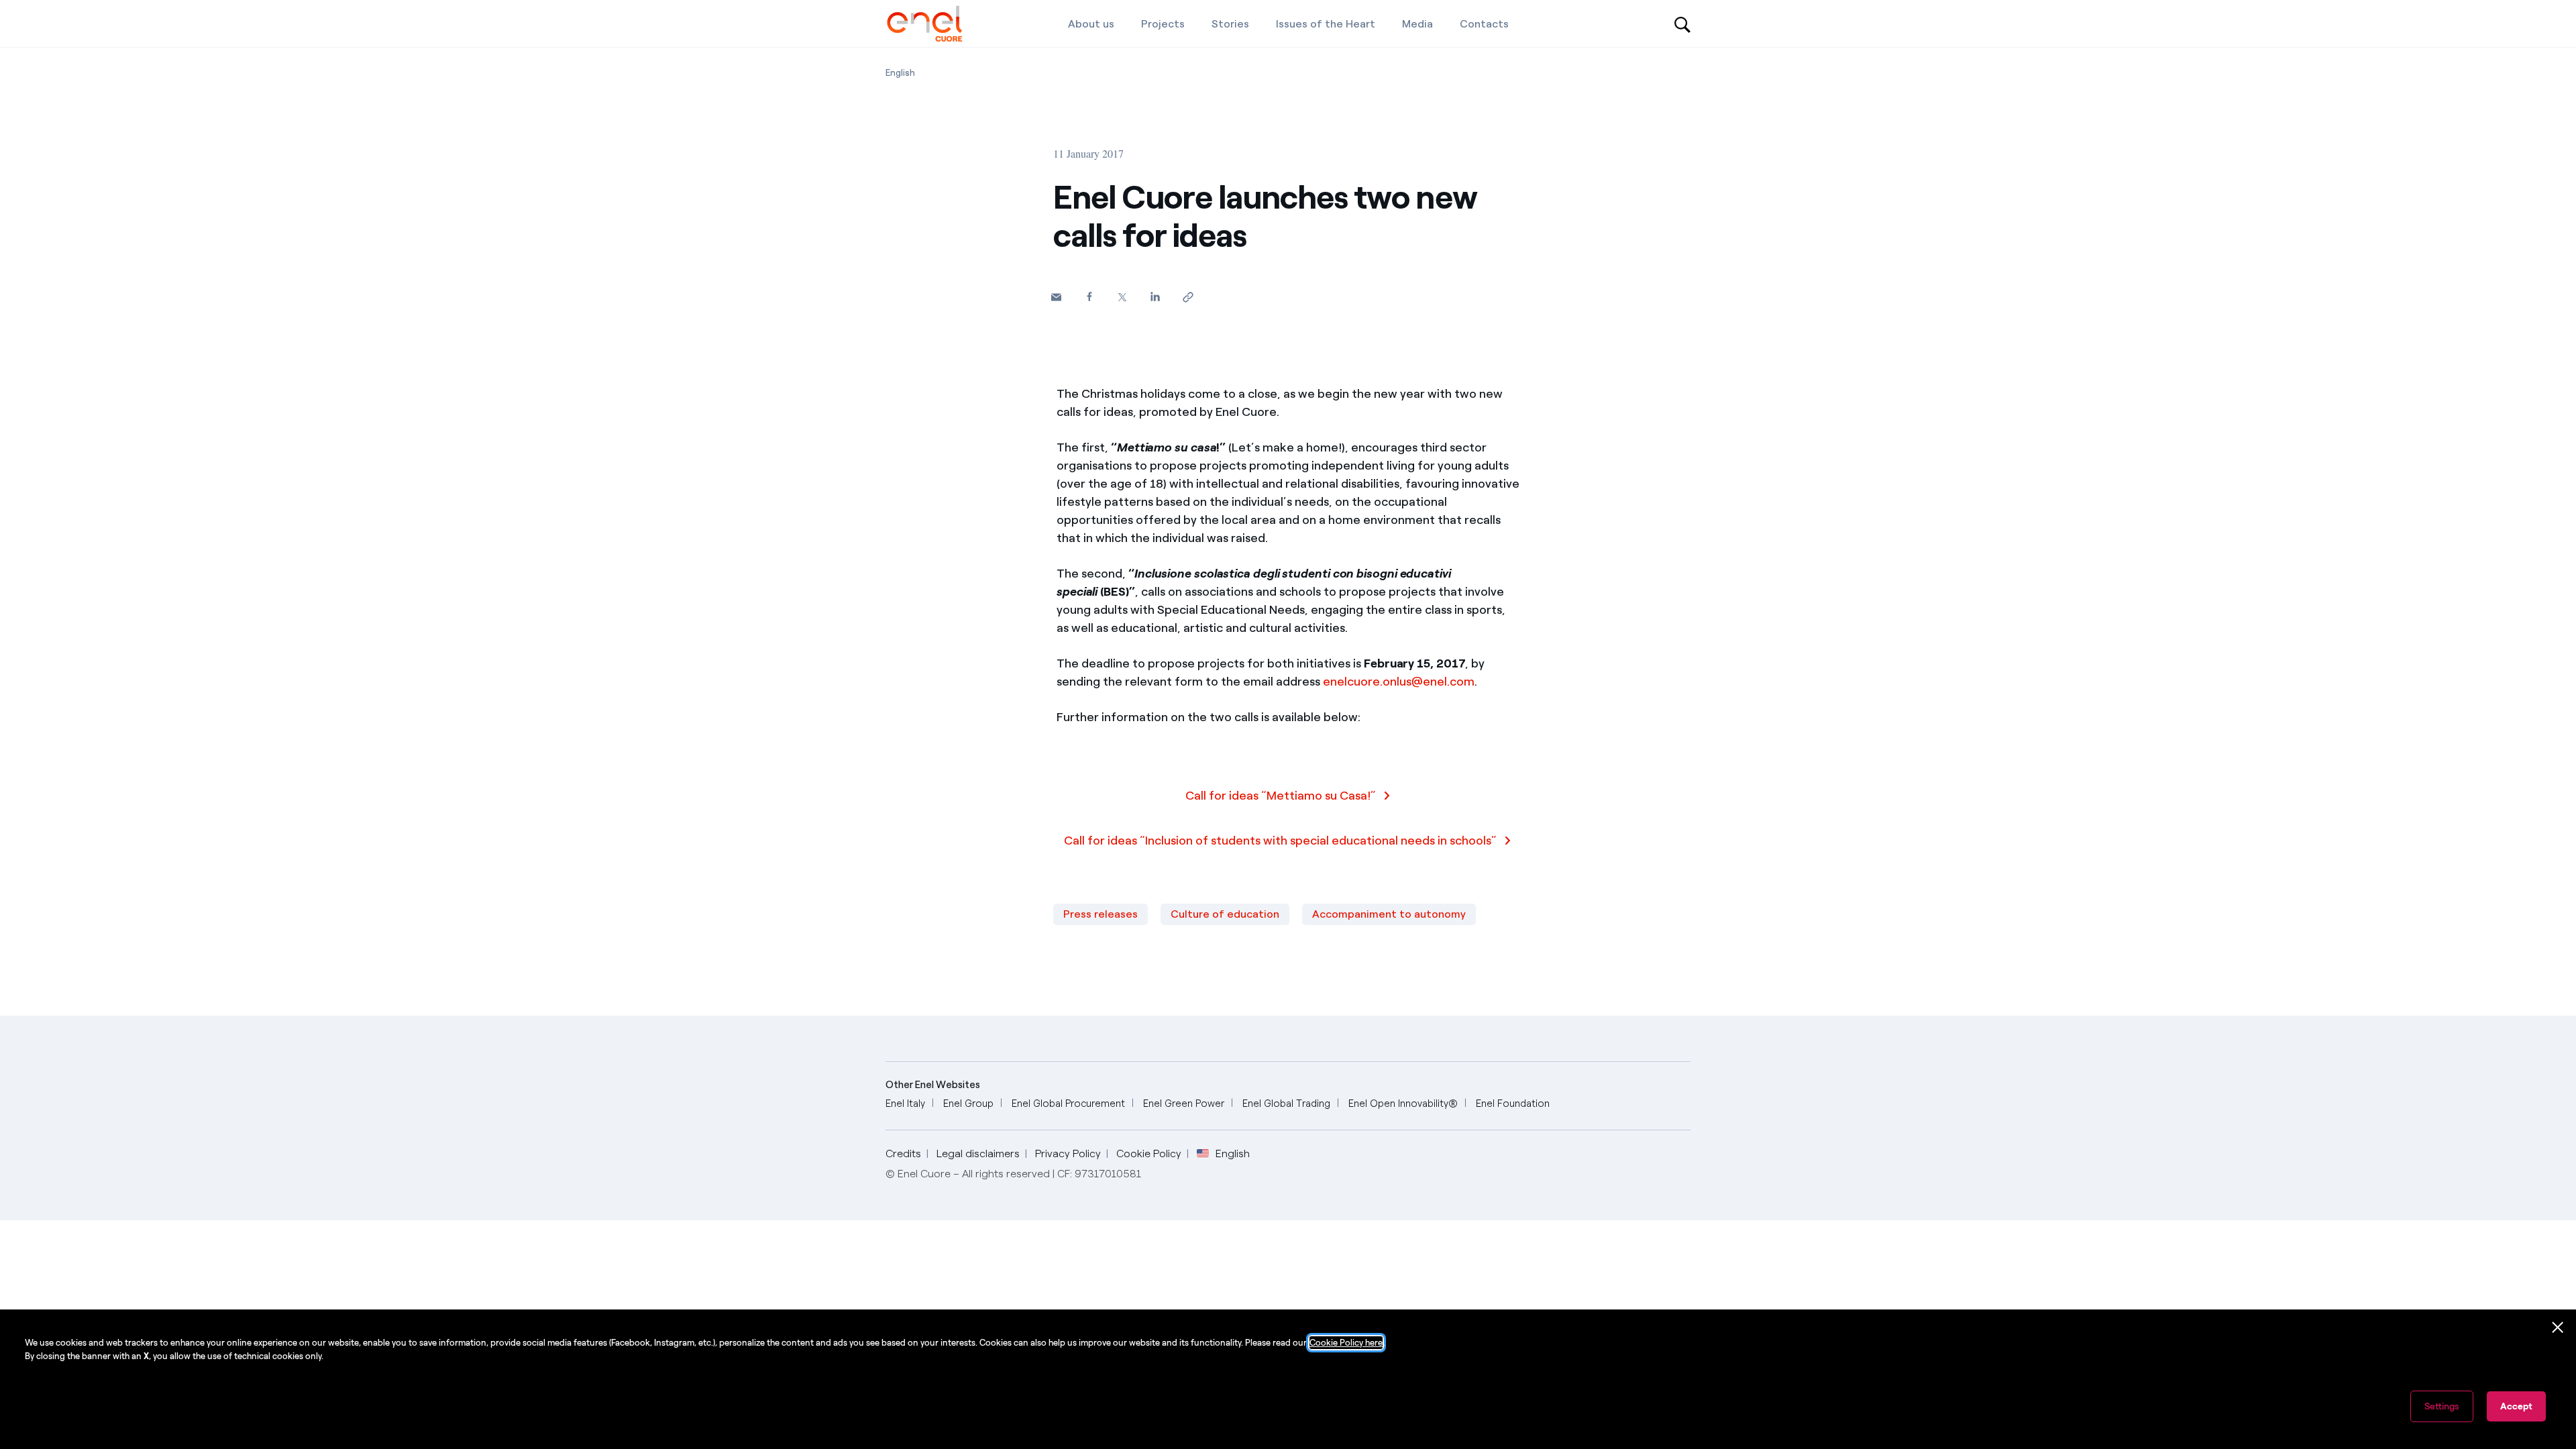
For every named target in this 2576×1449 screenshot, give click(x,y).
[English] (925, 23)
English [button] (1233, 1154)
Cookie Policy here (1346, 1343)
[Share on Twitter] (1122, 297)
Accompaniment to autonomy (1389, 914)
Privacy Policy (1068, 1153)
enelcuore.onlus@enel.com (1399, 682)
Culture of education (1225, 914)
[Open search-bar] (1682, 23)
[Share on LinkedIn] (1155, 296)
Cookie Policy (1149, 1153)
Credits (903, 1153)
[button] (1056, 297)
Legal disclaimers (978, 1153)
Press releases (1101, 914)
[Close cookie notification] (2558, 1328)
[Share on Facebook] (1089, 296)
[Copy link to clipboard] (1188, 297)
